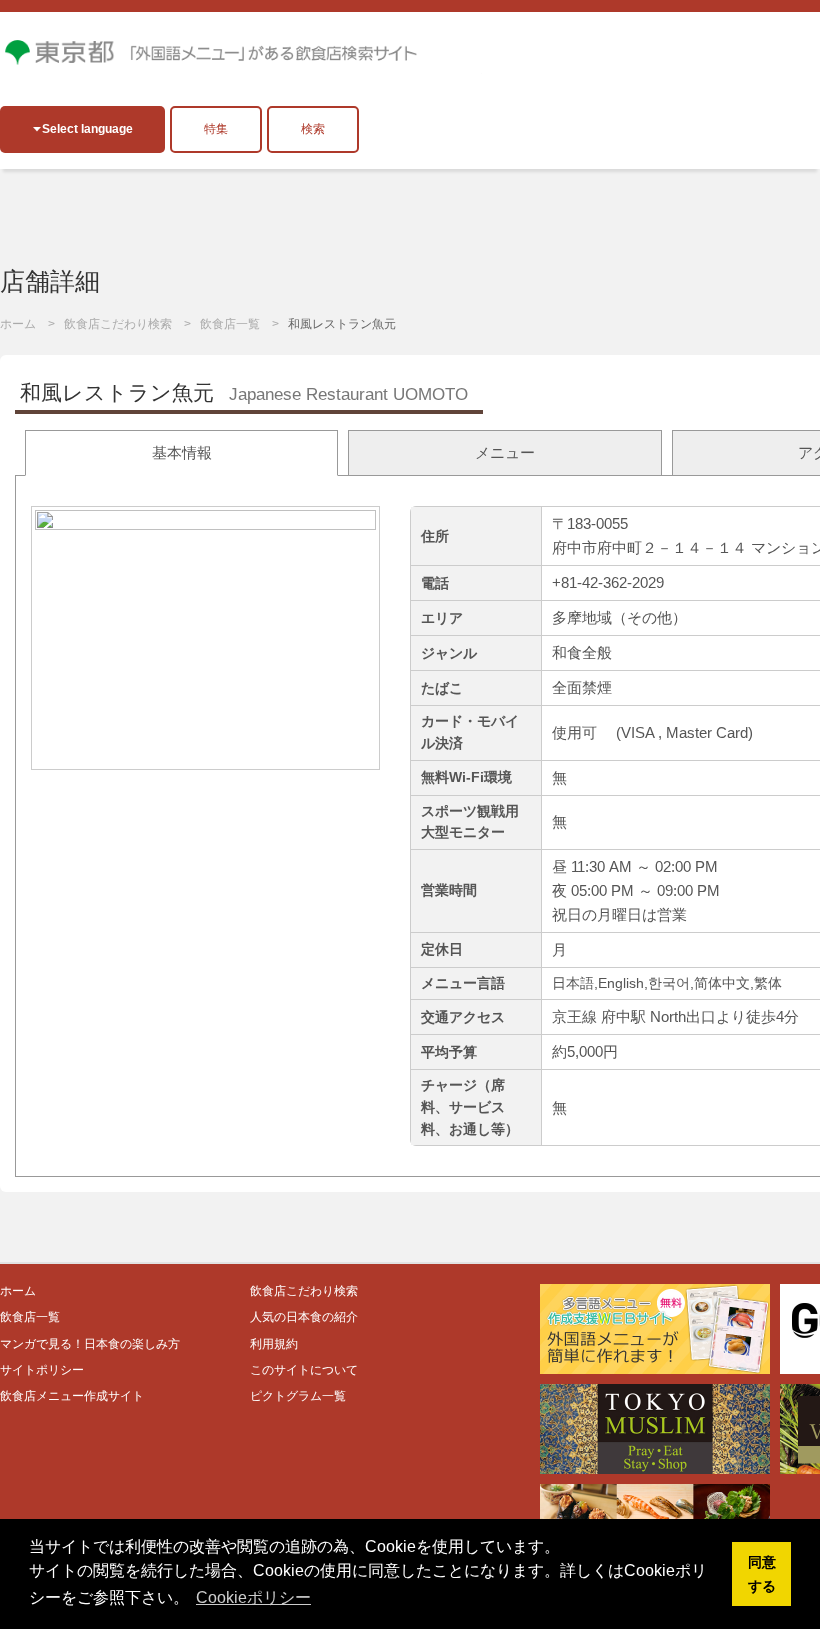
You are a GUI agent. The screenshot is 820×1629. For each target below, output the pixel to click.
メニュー (505, 452)
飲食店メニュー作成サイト (72, 1396)
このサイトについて (304, 1370)
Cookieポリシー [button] (253, 1597)
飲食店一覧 (230, 324)
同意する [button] (762, 1574)
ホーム (18, 324)
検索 (313, 129)
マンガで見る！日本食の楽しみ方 (90, 1344)
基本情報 (182, 452)
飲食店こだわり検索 (118, 324)
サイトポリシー (42, 1370)
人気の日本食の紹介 (304, 1317)
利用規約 (274, 1344)
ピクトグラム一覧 (298, 1396)
